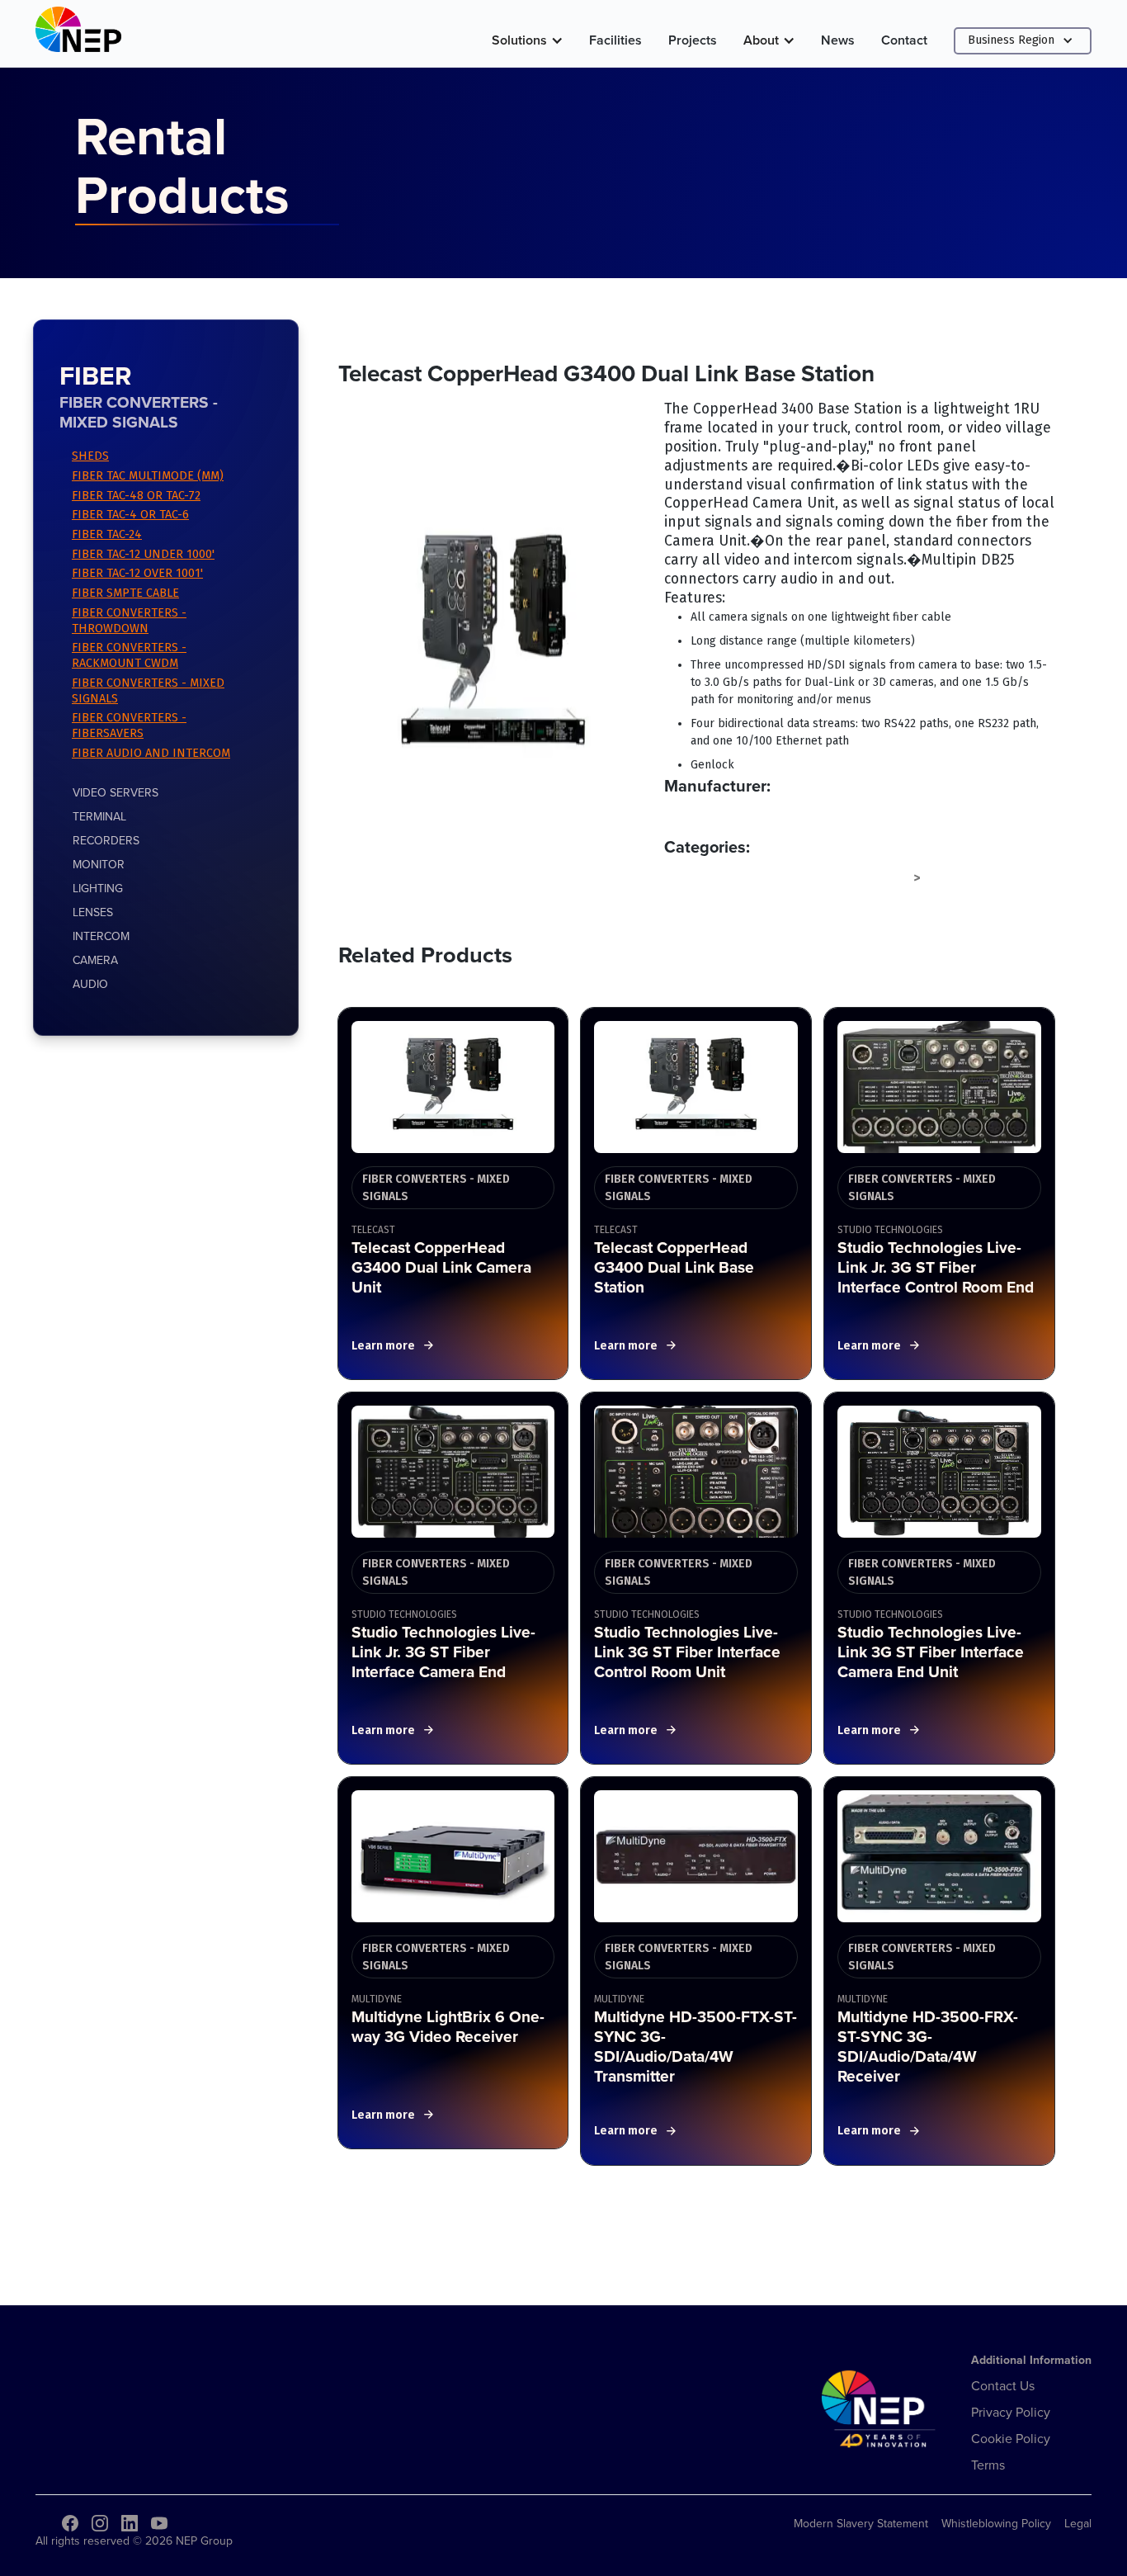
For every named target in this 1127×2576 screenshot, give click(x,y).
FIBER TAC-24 (107, 534)
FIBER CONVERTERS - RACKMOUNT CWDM (129, 655)
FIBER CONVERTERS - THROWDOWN (129, 621)
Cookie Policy (1011, 2438)
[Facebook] (70, 2523)
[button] (527, 40)
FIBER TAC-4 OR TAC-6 (130, 515)
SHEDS (90, 456)
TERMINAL (99, 816)
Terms (988, 2465)
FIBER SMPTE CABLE (125, 593)
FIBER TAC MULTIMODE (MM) (148, 476)
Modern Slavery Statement (861, 2523)
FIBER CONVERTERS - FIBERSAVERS (129, 726)
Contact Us (1003, 2385)
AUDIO (90, 984)
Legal (1078, 2523)
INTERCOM (101, 936)
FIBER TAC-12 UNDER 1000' (143, 554)
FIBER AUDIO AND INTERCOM (151, 753)
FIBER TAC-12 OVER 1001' (137, 573)
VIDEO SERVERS (116, 792)
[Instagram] (100, 2523)
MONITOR (99, 864)
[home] (78, 33)
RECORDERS (106, 840)
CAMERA (95, 960)
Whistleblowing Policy (996, 2523)
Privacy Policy (1011, 2412)
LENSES (93, 912)
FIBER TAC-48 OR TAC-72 (136, 496)
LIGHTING (98, 888)
